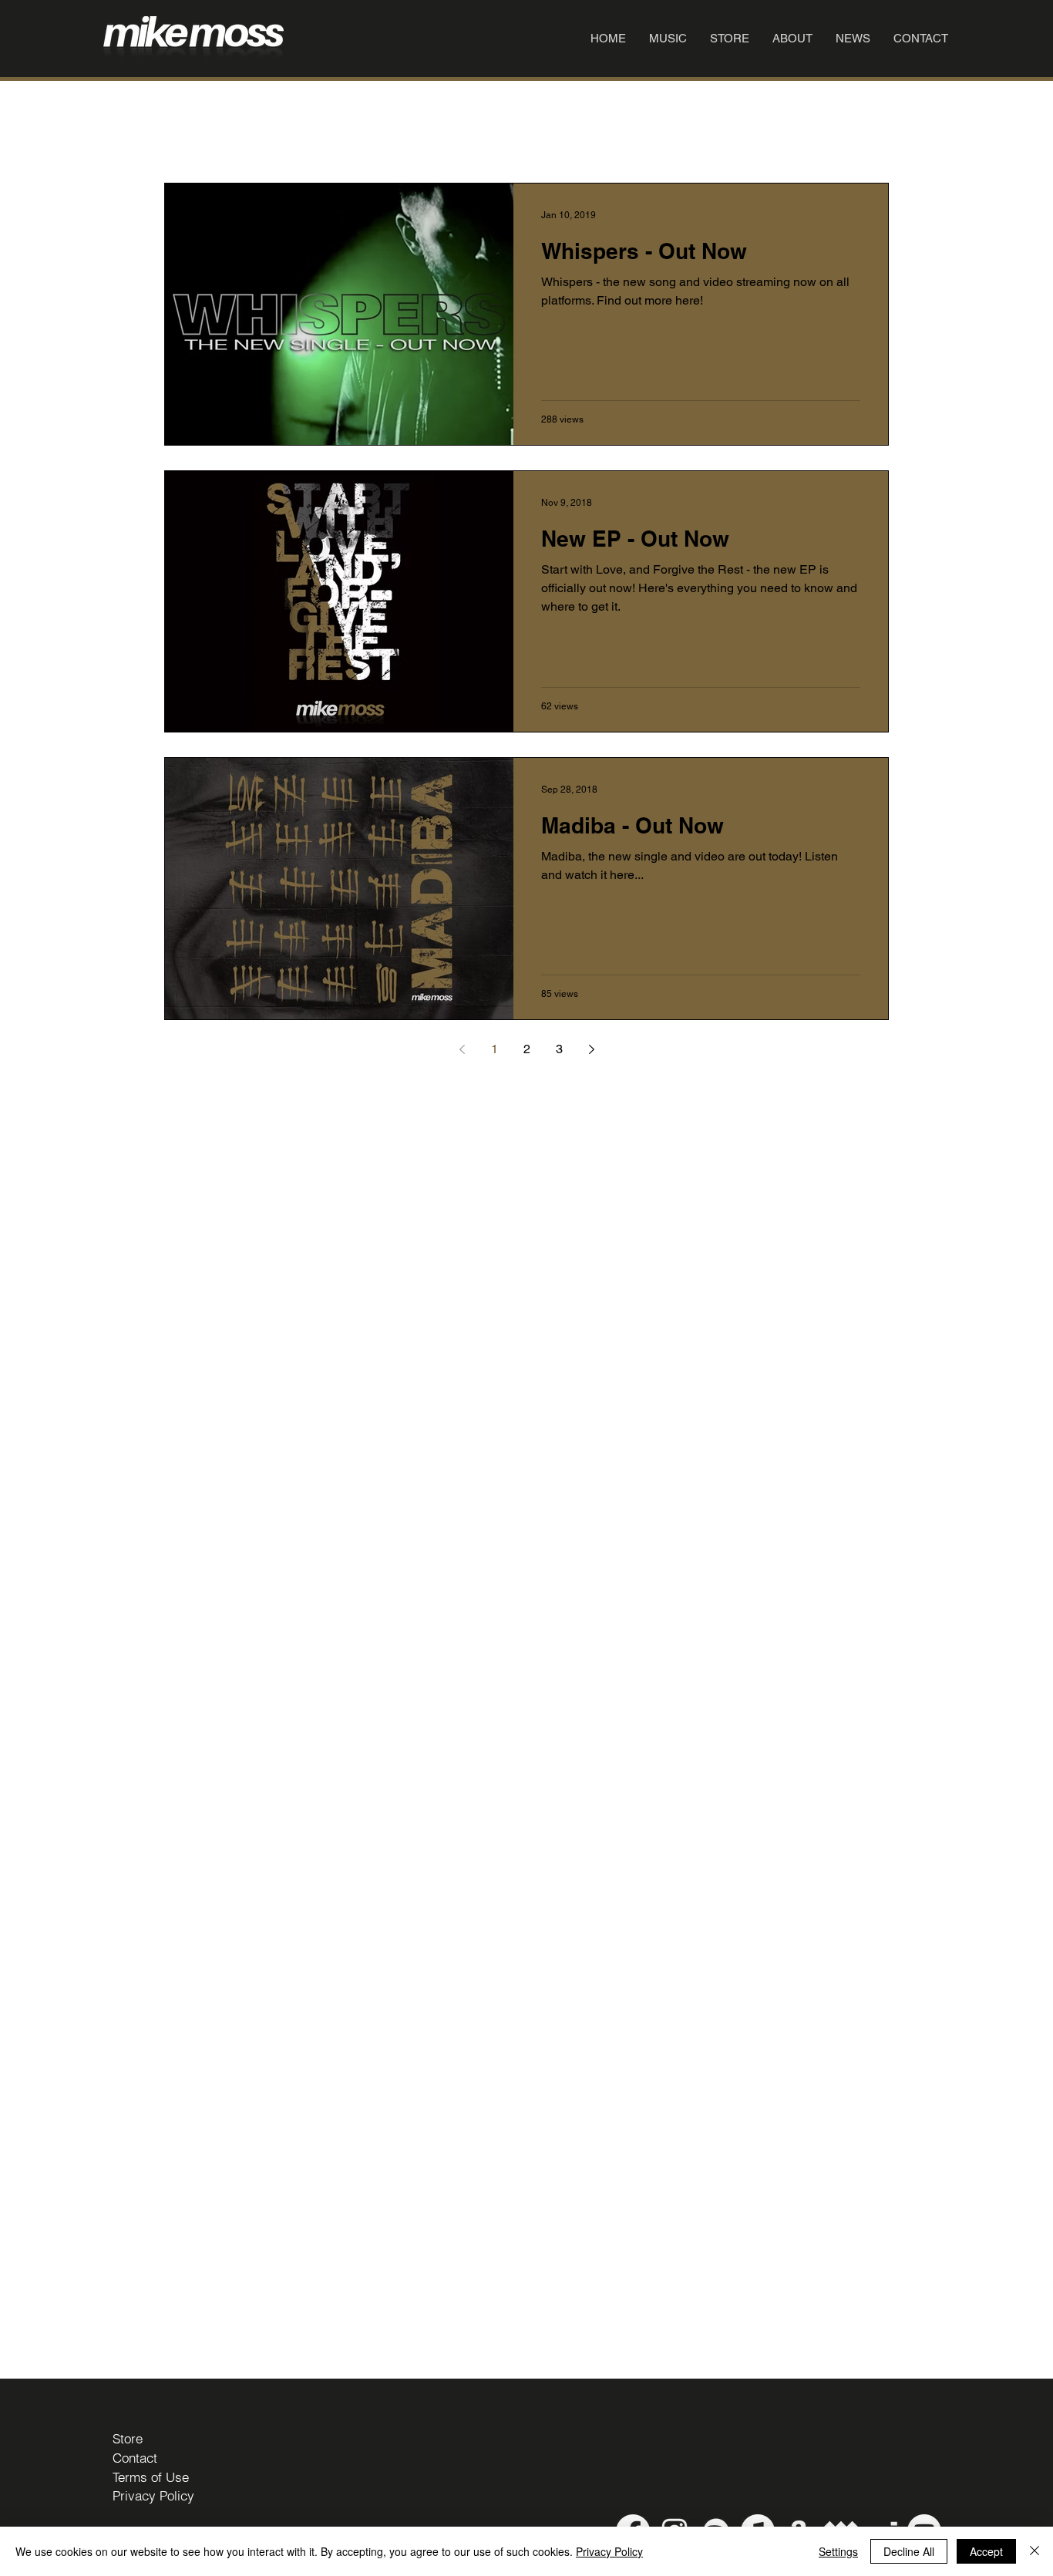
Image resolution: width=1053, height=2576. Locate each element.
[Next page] (591, 1049)
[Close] (1034, 2551)
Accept (986, 2551)
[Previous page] (462, 1049)
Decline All (909, 2551)
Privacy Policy (609, 2551)
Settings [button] (838, 2551)
